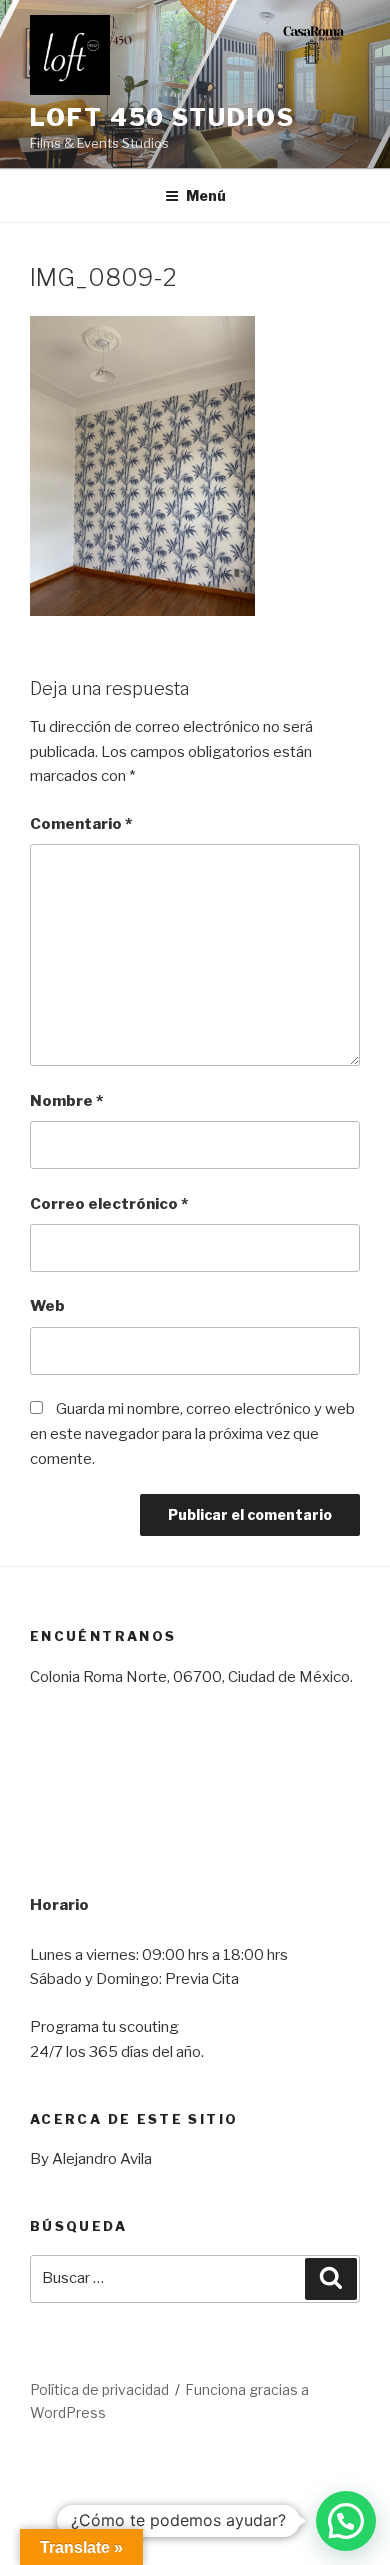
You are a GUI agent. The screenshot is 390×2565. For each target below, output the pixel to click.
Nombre (66, 1101)
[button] (346, 2521)
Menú (206, 195)
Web (47, 1306)
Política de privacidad (99, 2389)
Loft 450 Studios (162, 117)
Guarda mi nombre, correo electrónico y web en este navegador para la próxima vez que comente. (192, 1434)
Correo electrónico (109, 1204)
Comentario (81, 824)
